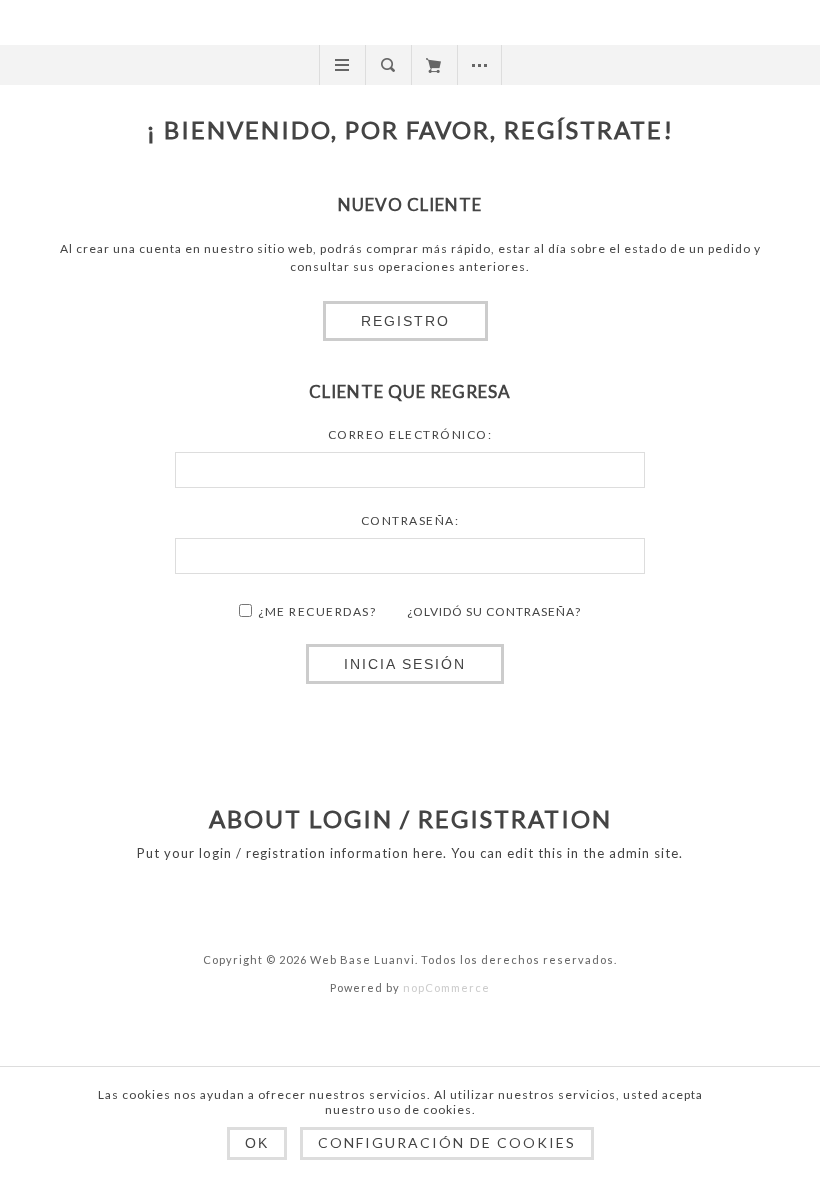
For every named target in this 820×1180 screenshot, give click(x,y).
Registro (405, 321)
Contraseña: (410, 520)
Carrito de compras (433, 65)
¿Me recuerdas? (317, 611)
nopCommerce (446, 987)
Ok (257, 1143)
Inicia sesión (405, 664)
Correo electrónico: (410, 434)
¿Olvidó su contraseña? (494, 611)
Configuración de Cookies (447, 1142)
